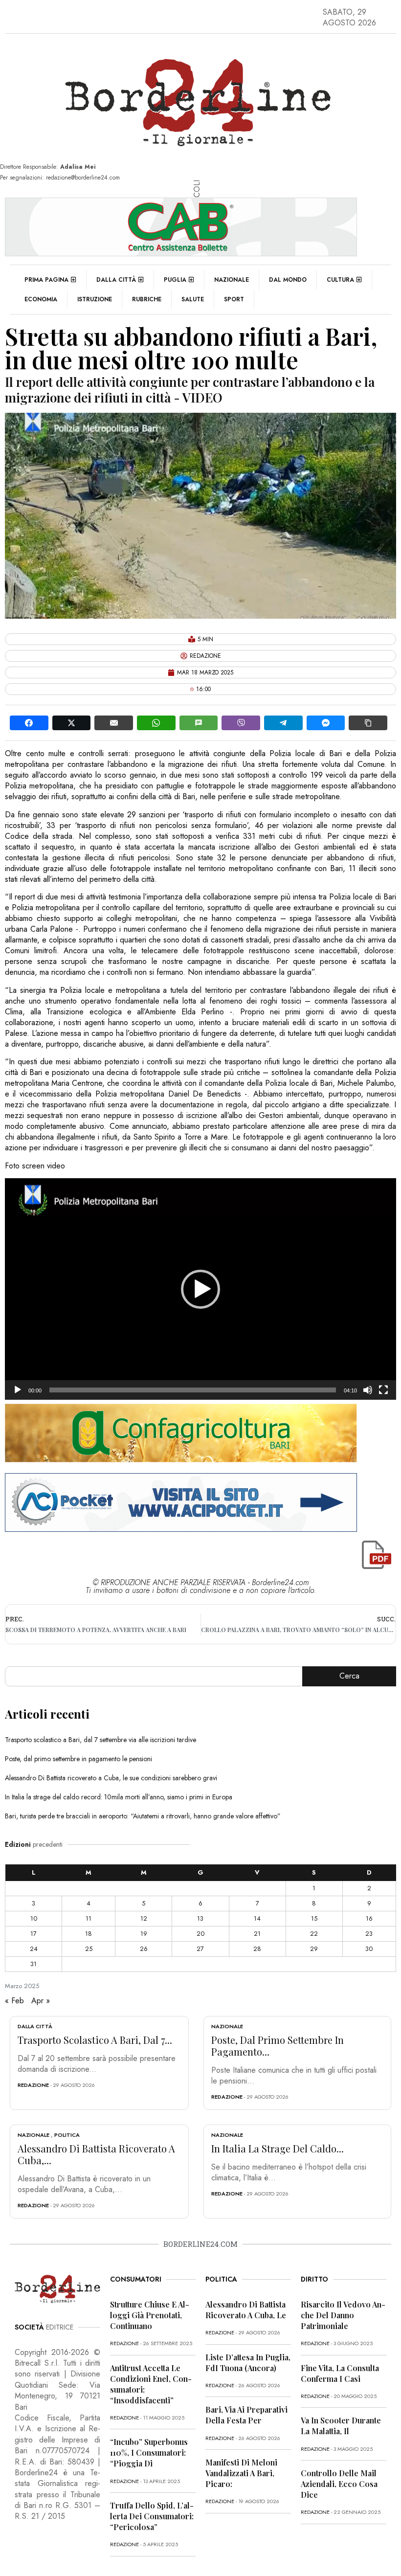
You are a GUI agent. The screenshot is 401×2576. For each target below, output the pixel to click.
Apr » (41, 2001)
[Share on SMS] (199, 723)
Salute (193, 299)
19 (144, 1934)
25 (89, 1949)
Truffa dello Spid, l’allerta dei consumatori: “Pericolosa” (152, 2516)
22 (314, 1934)
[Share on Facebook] (29, 723)
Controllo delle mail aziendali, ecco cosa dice (339, 2484)
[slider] (193, 1390)
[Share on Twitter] (72, 723)
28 (257, 1949)
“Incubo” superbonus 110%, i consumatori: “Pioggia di (149, 2453)
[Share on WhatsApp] (156, 723)
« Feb (14, 2001)
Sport (234, 299)
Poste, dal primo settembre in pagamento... (278, 2046)
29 (314, 1949)
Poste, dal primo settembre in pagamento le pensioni (78, 1759)
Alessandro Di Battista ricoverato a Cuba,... (96, 2154)
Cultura (340, 280)
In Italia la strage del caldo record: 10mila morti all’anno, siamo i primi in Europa (119, 1797)
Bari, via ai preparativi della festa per (246, 2415)
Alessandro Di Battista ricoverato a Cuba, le (246, 2310)
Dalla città (116, 280)
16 (369, 1918)
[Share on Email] (114, 723)
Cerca (349, 1676)
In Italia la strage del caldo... (278, 2148)
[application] (200, 1289)
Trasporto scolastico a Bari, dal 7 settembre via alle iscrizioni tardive (100, 1740)
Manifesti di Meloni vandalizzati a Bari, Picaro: (241, 2473)
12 (144, 1918)
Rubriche (147, 299)
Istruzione (95, 299)
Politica (67, 2135)
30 (369, 1949)
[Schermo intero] (383, 1390)
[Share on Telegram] (283, 723)
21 (257, 1934)
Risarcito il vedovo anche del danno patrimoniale (343, 2315)
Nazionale (232, 280)
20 (200, 1934)
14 (257, 1918)
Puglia (175, 280)
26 (144, 1949)
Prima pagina (46, 280)
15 (314, 1918)
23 (369, 1934)
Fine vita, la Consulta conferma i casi (340, 2373)
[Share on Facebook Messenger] (326, 723)
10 (34, 1918)
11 (89, 1918)
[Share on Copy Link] (368, 723)
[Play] (18, 1390)
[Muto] (368, 1390)
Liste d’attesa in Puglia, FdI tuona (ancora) (248, 2363)
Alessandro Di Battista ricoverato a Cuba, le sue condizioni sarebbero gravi (111, 1778)
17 (33, 1934)
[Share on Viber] (241, 723)
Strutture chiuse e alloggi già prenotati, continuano (150, 2315)
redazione (33, 2085)
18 (89, 1934)
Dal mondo (288, 280)
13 (200, 1918)
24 (34, 1949)
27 (200, 1949)
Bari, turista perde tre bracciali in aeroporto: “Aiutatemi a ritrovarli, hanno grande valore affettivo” (143, 1816)
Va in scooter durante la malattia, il (341, 2426)
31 (33, 1964)
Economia (41, 299)
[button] (200, 1289)
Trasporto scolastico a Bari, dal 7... (95, 2040)
